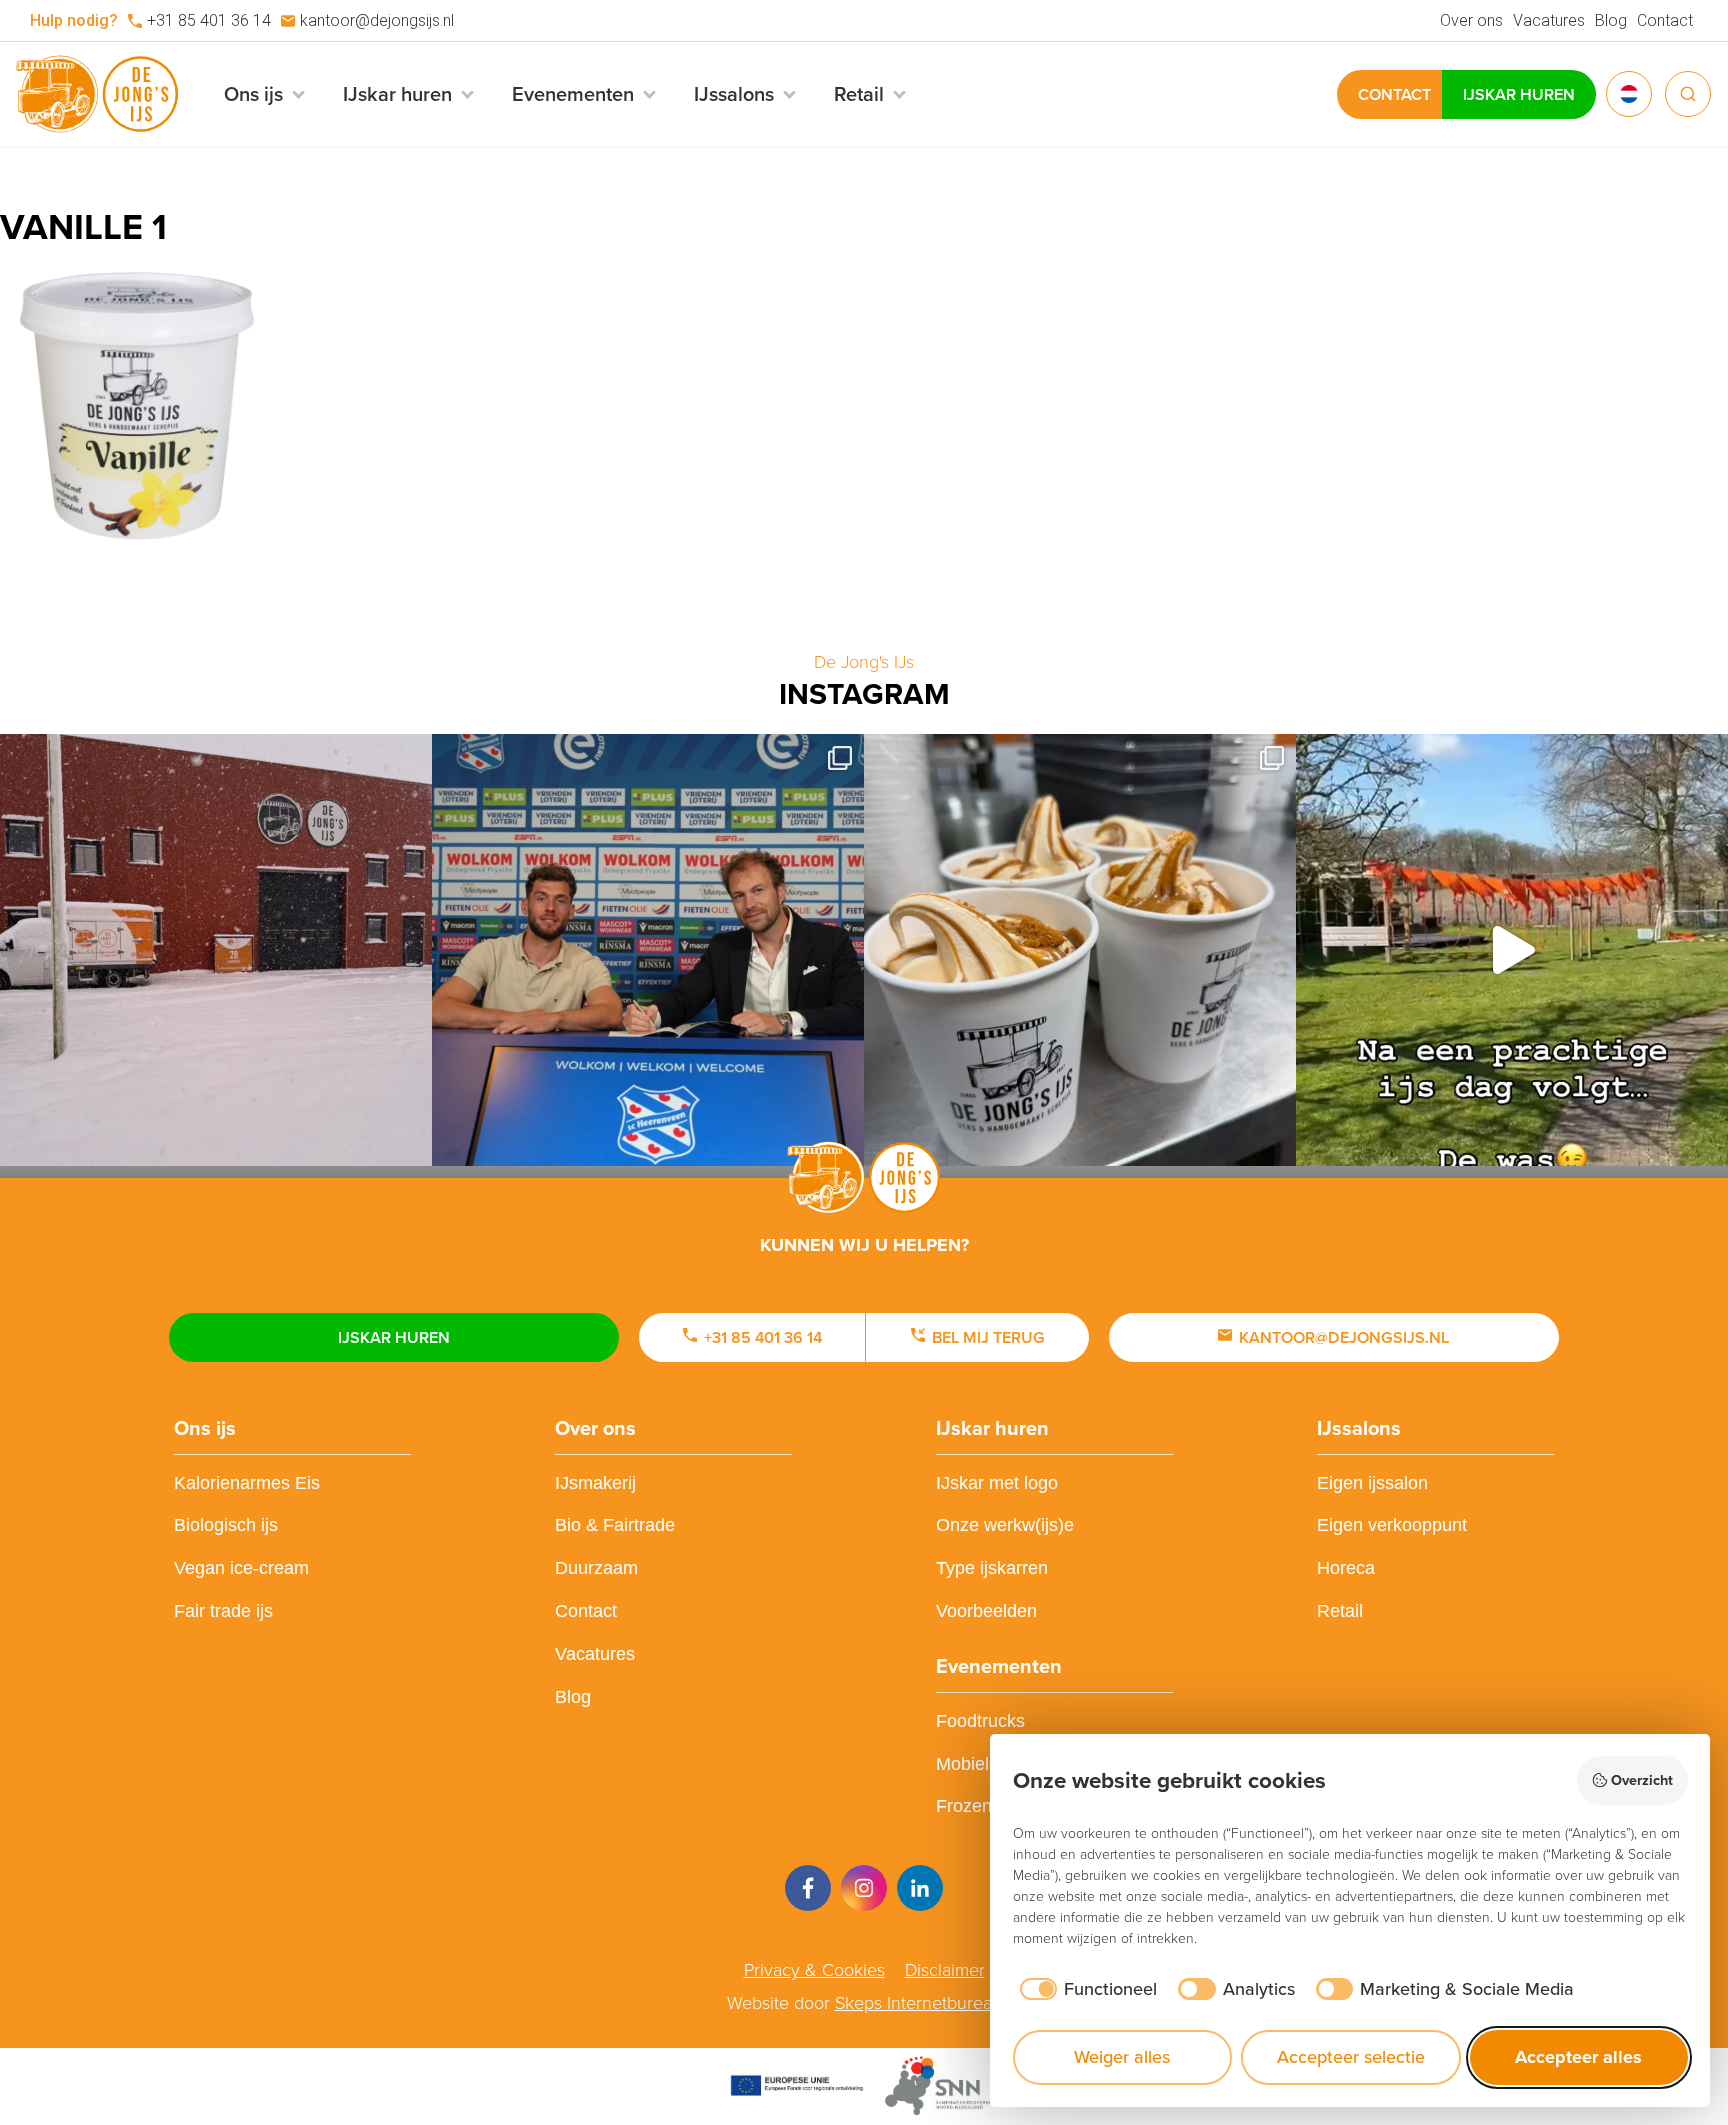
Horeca (1346, 1568)
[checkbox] (1085, 1989)
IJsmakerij (595, 1483)
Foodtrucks (980, 1721)
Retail (1340, 1611)
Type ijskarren (992, 1568)
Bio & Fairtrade (615, 1525)
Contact (1665, 20)
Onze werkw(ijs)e (1005, 1525)
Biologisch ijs (226, 1525)
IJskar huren (1519, 94)
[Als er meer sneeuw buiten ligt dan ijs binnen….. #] (216, 950)
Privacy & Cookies (814, 1970)
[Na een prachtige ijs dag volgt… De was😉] (1512, 950)
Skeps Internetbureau (918, 2003)
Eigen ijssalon (1372, 1483)
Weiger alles (1122, 2057)
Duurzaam (596, 1568)
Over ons (1471, 20)
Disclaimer (945, 1970)
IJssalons (1359, 1428)
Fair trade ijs (223, 1611)
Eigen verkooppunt (1392, 1525)
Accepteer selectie (1351, 2057)
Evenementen (999, 1666)
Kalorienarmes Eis (247, 1483)
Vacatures (1549, 20)
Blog (1611, 20)
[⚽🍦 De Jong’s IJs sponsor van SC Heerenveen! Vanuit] (648, 950)
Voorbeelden (986, 1611)
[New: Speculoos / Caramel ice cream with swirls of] (1080, 950)
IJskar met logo (997, 1483)
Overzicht (1642, 1780)
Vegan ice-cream (241, 1568)
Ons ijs (205, 1428)
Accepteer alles (1578, 2057)
